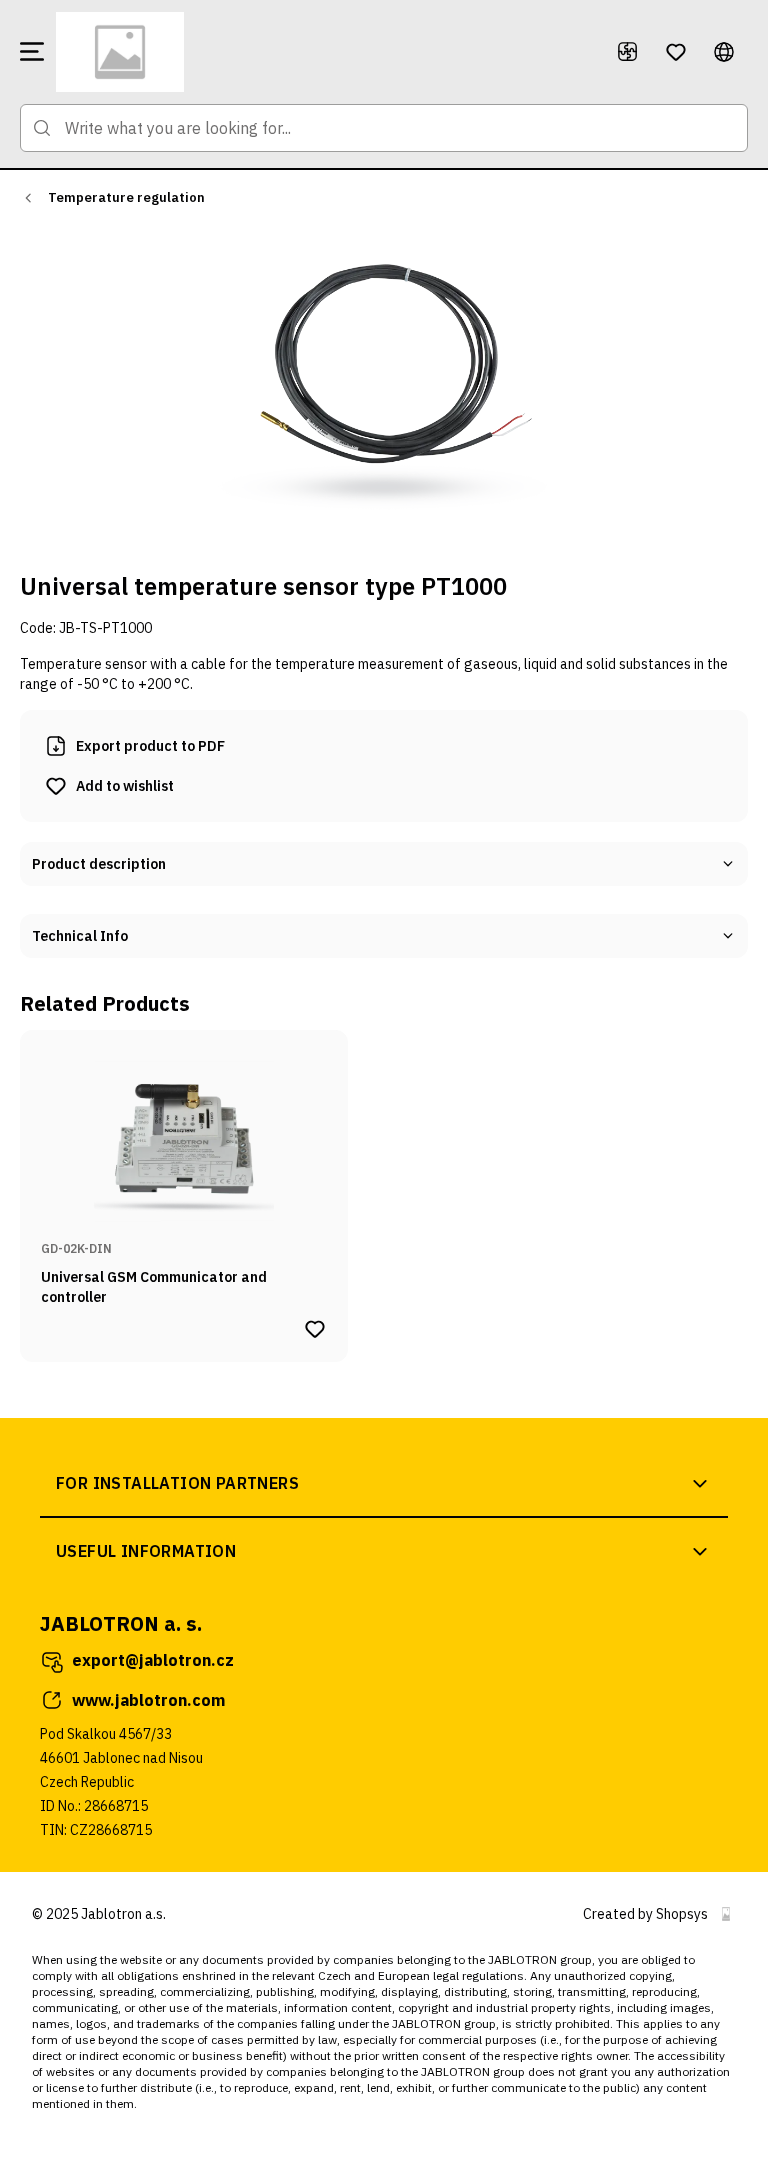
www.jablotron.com (148, 1700)
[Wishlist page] (676, 52)
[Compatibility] (628, 52)
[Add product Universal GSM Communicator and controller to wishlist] (315, 1329)
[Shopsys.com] (726, 1914)
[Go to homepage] (324, 52)
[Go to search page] (42, 128)
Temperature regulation (126, 197)
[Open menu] (32, 52)
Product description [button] (99, 864)
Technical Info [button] (80, 936)
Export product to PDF (150, 746)
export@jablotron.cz (153, 1660)
